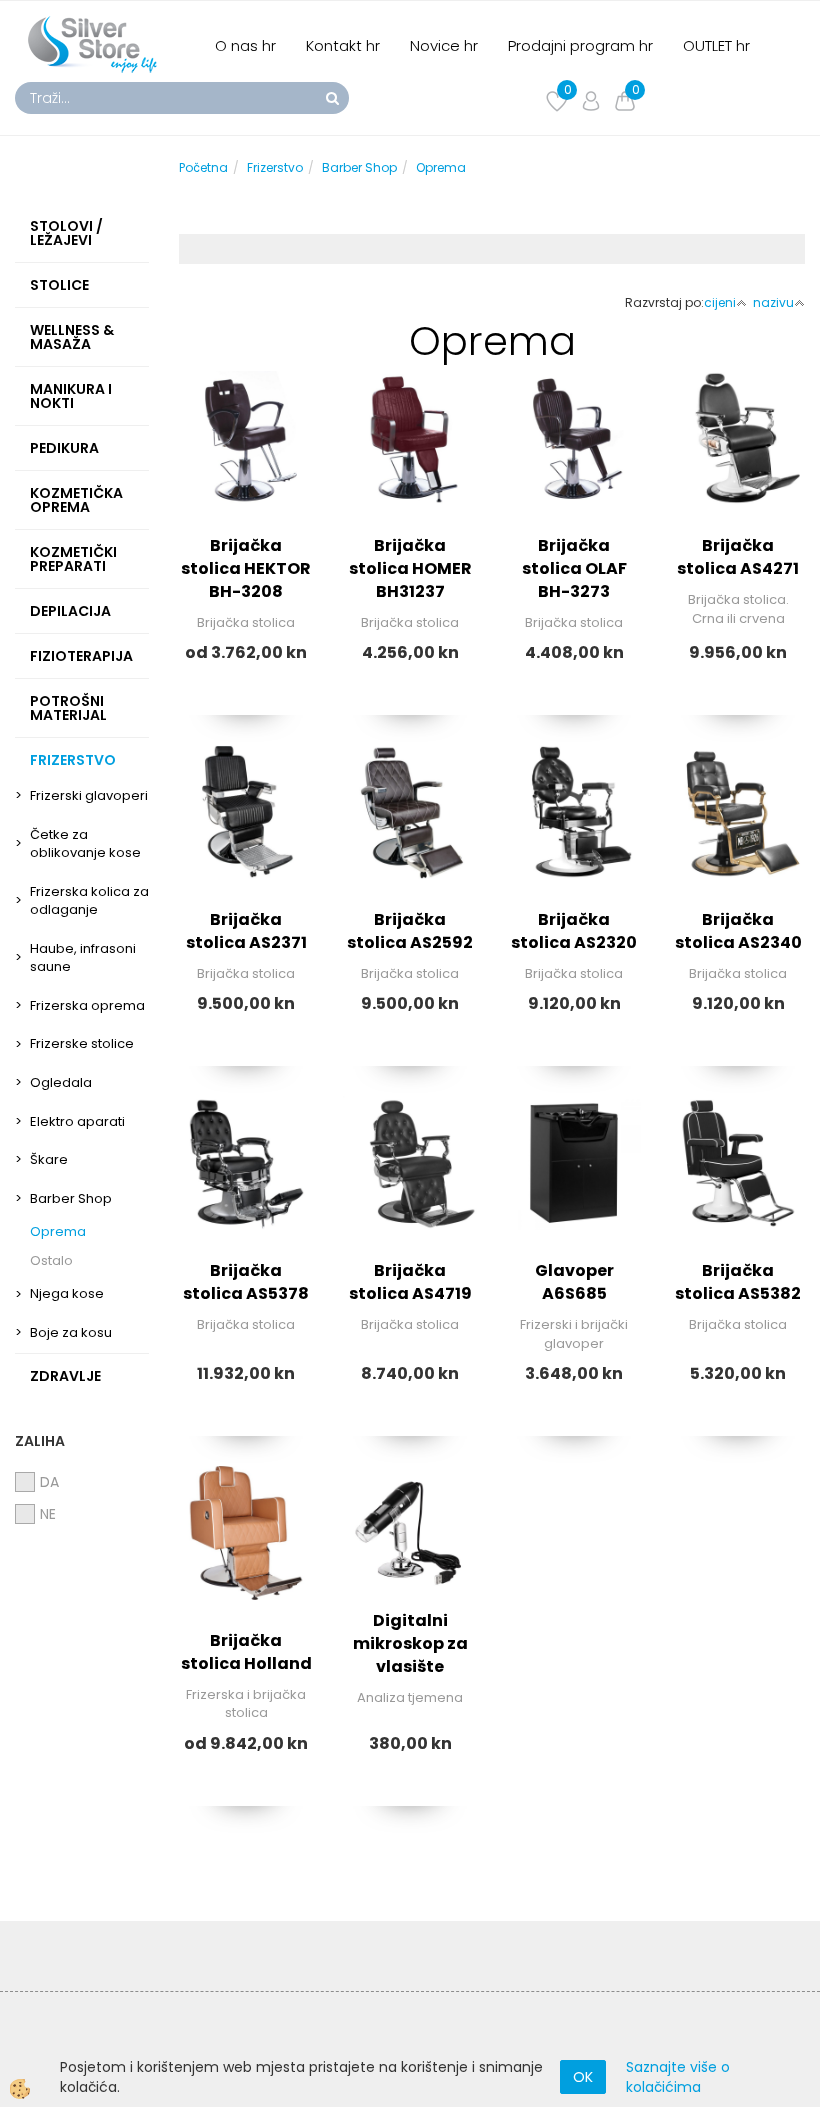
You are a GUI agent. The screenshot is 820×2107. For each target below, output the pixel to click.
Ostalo (51, 1260)
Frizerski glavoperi (89, 795)
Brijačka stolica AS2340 (738, 931)
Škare (49, 1159)
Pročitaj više (246, 494)
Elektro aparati (77, 1121)
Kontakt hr (343, 45)
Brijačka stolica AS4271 (738, 557)
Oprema (58, 1231)
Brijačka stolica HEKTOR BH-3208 (246, 568)
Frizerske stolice (82, 1043)
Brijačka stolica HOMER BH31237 (410, 568)
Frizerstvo (275, 167)
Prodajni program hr (580, 45)
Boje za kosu (71, 1332)
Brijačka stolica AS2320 (574, 931)
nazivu (773, 302)
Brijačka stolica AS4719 (410, 1282)
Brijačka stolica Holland (246, 1652)
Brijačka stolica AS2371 (246, 931)
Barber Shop (71, 1198)
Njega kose (67, 1293)
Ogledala (61, 1082)
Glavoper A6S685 (574, 1282)
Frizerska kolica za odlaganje (89, 901)
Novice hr (444, 45)
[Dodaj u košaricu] (410, 1637)
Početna (203, 167)
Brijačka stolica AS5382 (738, 1282)
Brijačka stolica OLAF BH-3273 (574, 568)
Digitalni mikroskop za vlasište (410, 1643)
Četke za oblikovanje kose (85, 844)
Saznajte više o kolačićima (678, 2077)
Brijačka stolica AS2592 (410, 931)
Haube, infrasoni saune (83, 958)
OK (583, 2077)
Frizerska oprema (87, 1005)
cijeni (720, 302)
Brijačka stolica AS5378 (246, 1282)
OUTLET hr (716, 45)
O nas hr (245, 45)
